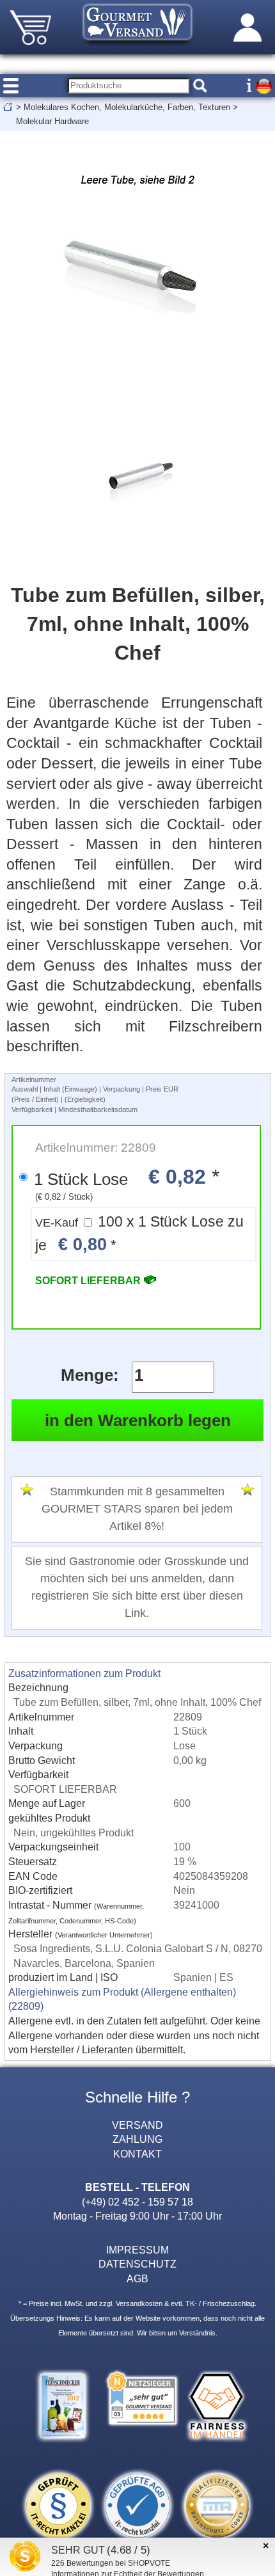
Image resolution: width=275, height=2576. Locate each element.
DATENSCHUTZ (137, 2264)
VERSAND (137, 2125)
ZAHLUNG (137, 2139)
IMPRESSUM (137, 2250)
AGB (137, 2278)
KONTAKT (137, 2154)
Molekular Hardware (52, 121)
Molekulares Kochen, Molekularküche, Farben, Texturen (127, 107)
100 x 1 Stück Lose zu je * (139, 1234)
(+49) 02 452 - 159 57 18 (137, 2202)
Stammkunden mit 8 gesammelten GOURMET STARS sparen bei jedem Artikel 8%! (137, 1509)
